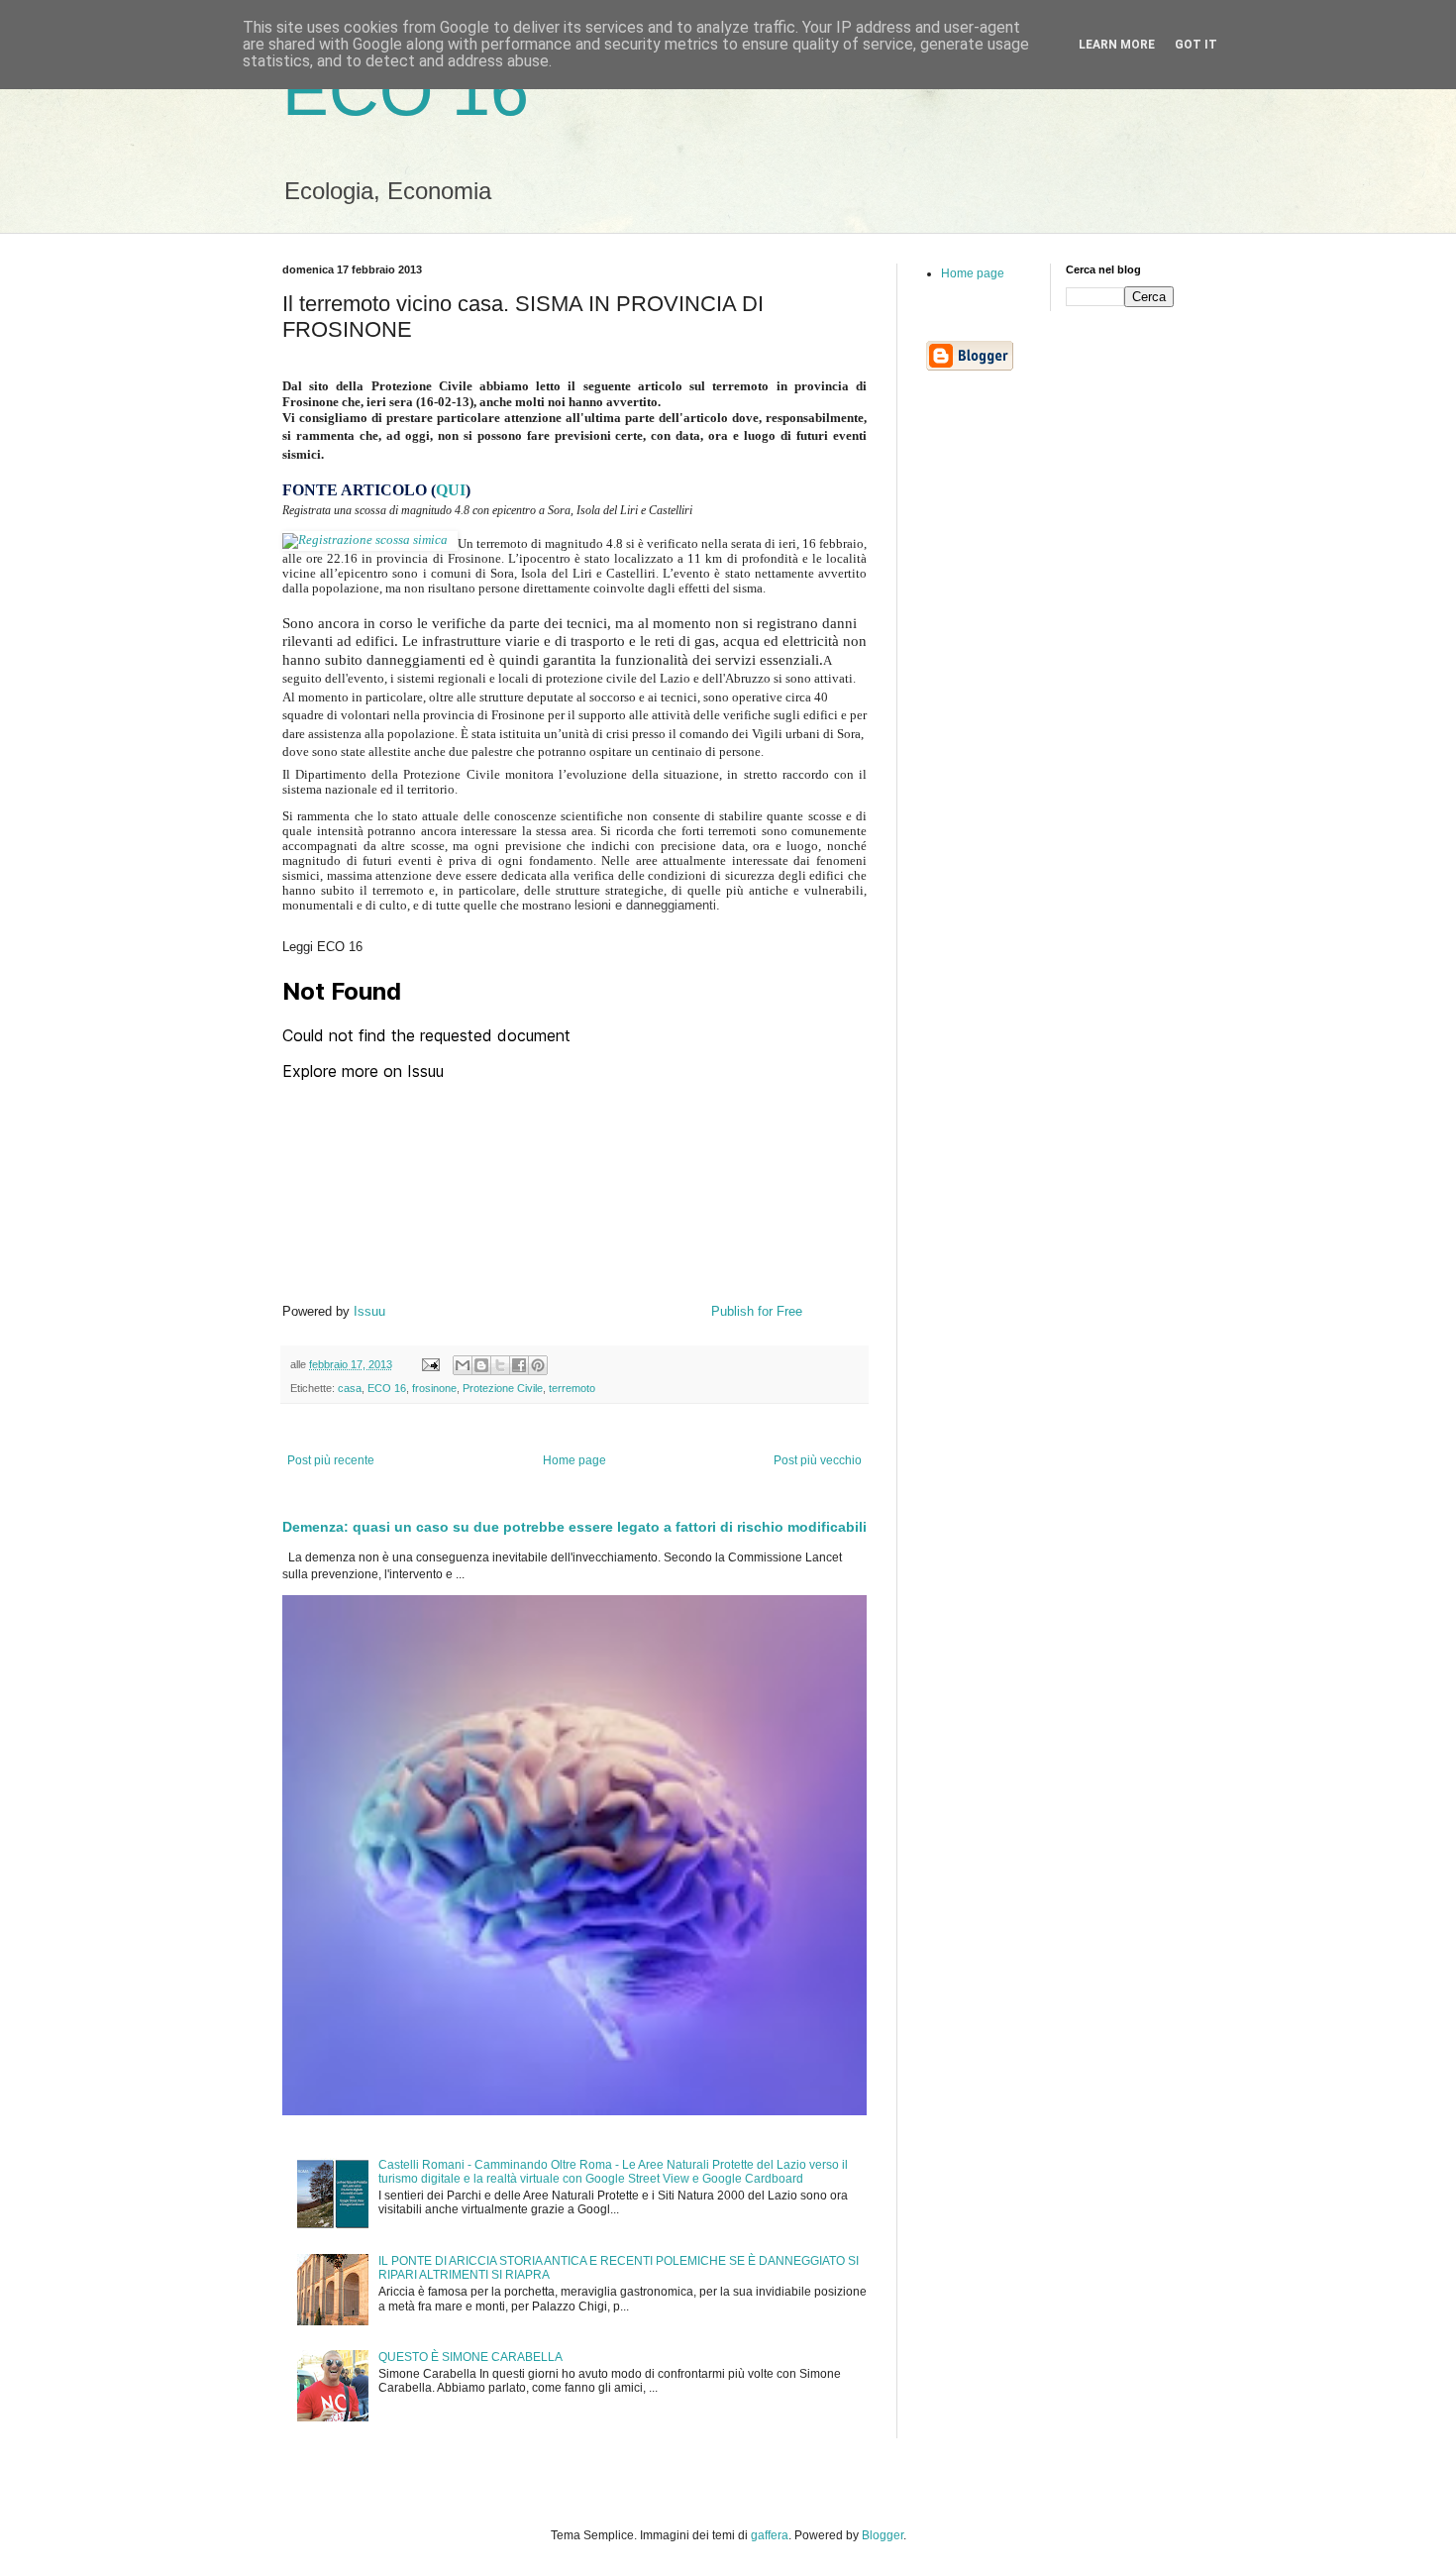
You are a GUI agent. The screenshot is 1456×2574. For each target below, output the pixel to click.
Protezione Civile (503, 1388)
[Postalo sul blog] (481, 1365)
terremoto (572, 1388)
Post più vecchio (818, 1460)
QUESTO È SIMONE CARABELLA (470, 2357)
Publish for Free (757, 1311)
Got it (1196, 45)
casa (350, 1388)
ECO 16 (406, 91)
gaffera (770, 2535)
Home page (574, 1460)
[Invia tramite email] (463, 1365)
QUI (451, 490)
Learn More (1117, 45)
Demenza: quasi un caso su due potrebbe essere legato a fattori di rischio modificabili (574, 1527)
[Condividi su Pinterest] (538, 1365)
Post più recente (331, 1460)
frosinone (434, 1388)
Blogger (883, 2535)
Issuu (369, 1311)
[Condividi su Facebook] (519, 1365)
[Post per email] (430, 1364)
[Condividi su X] (500, 1365)
